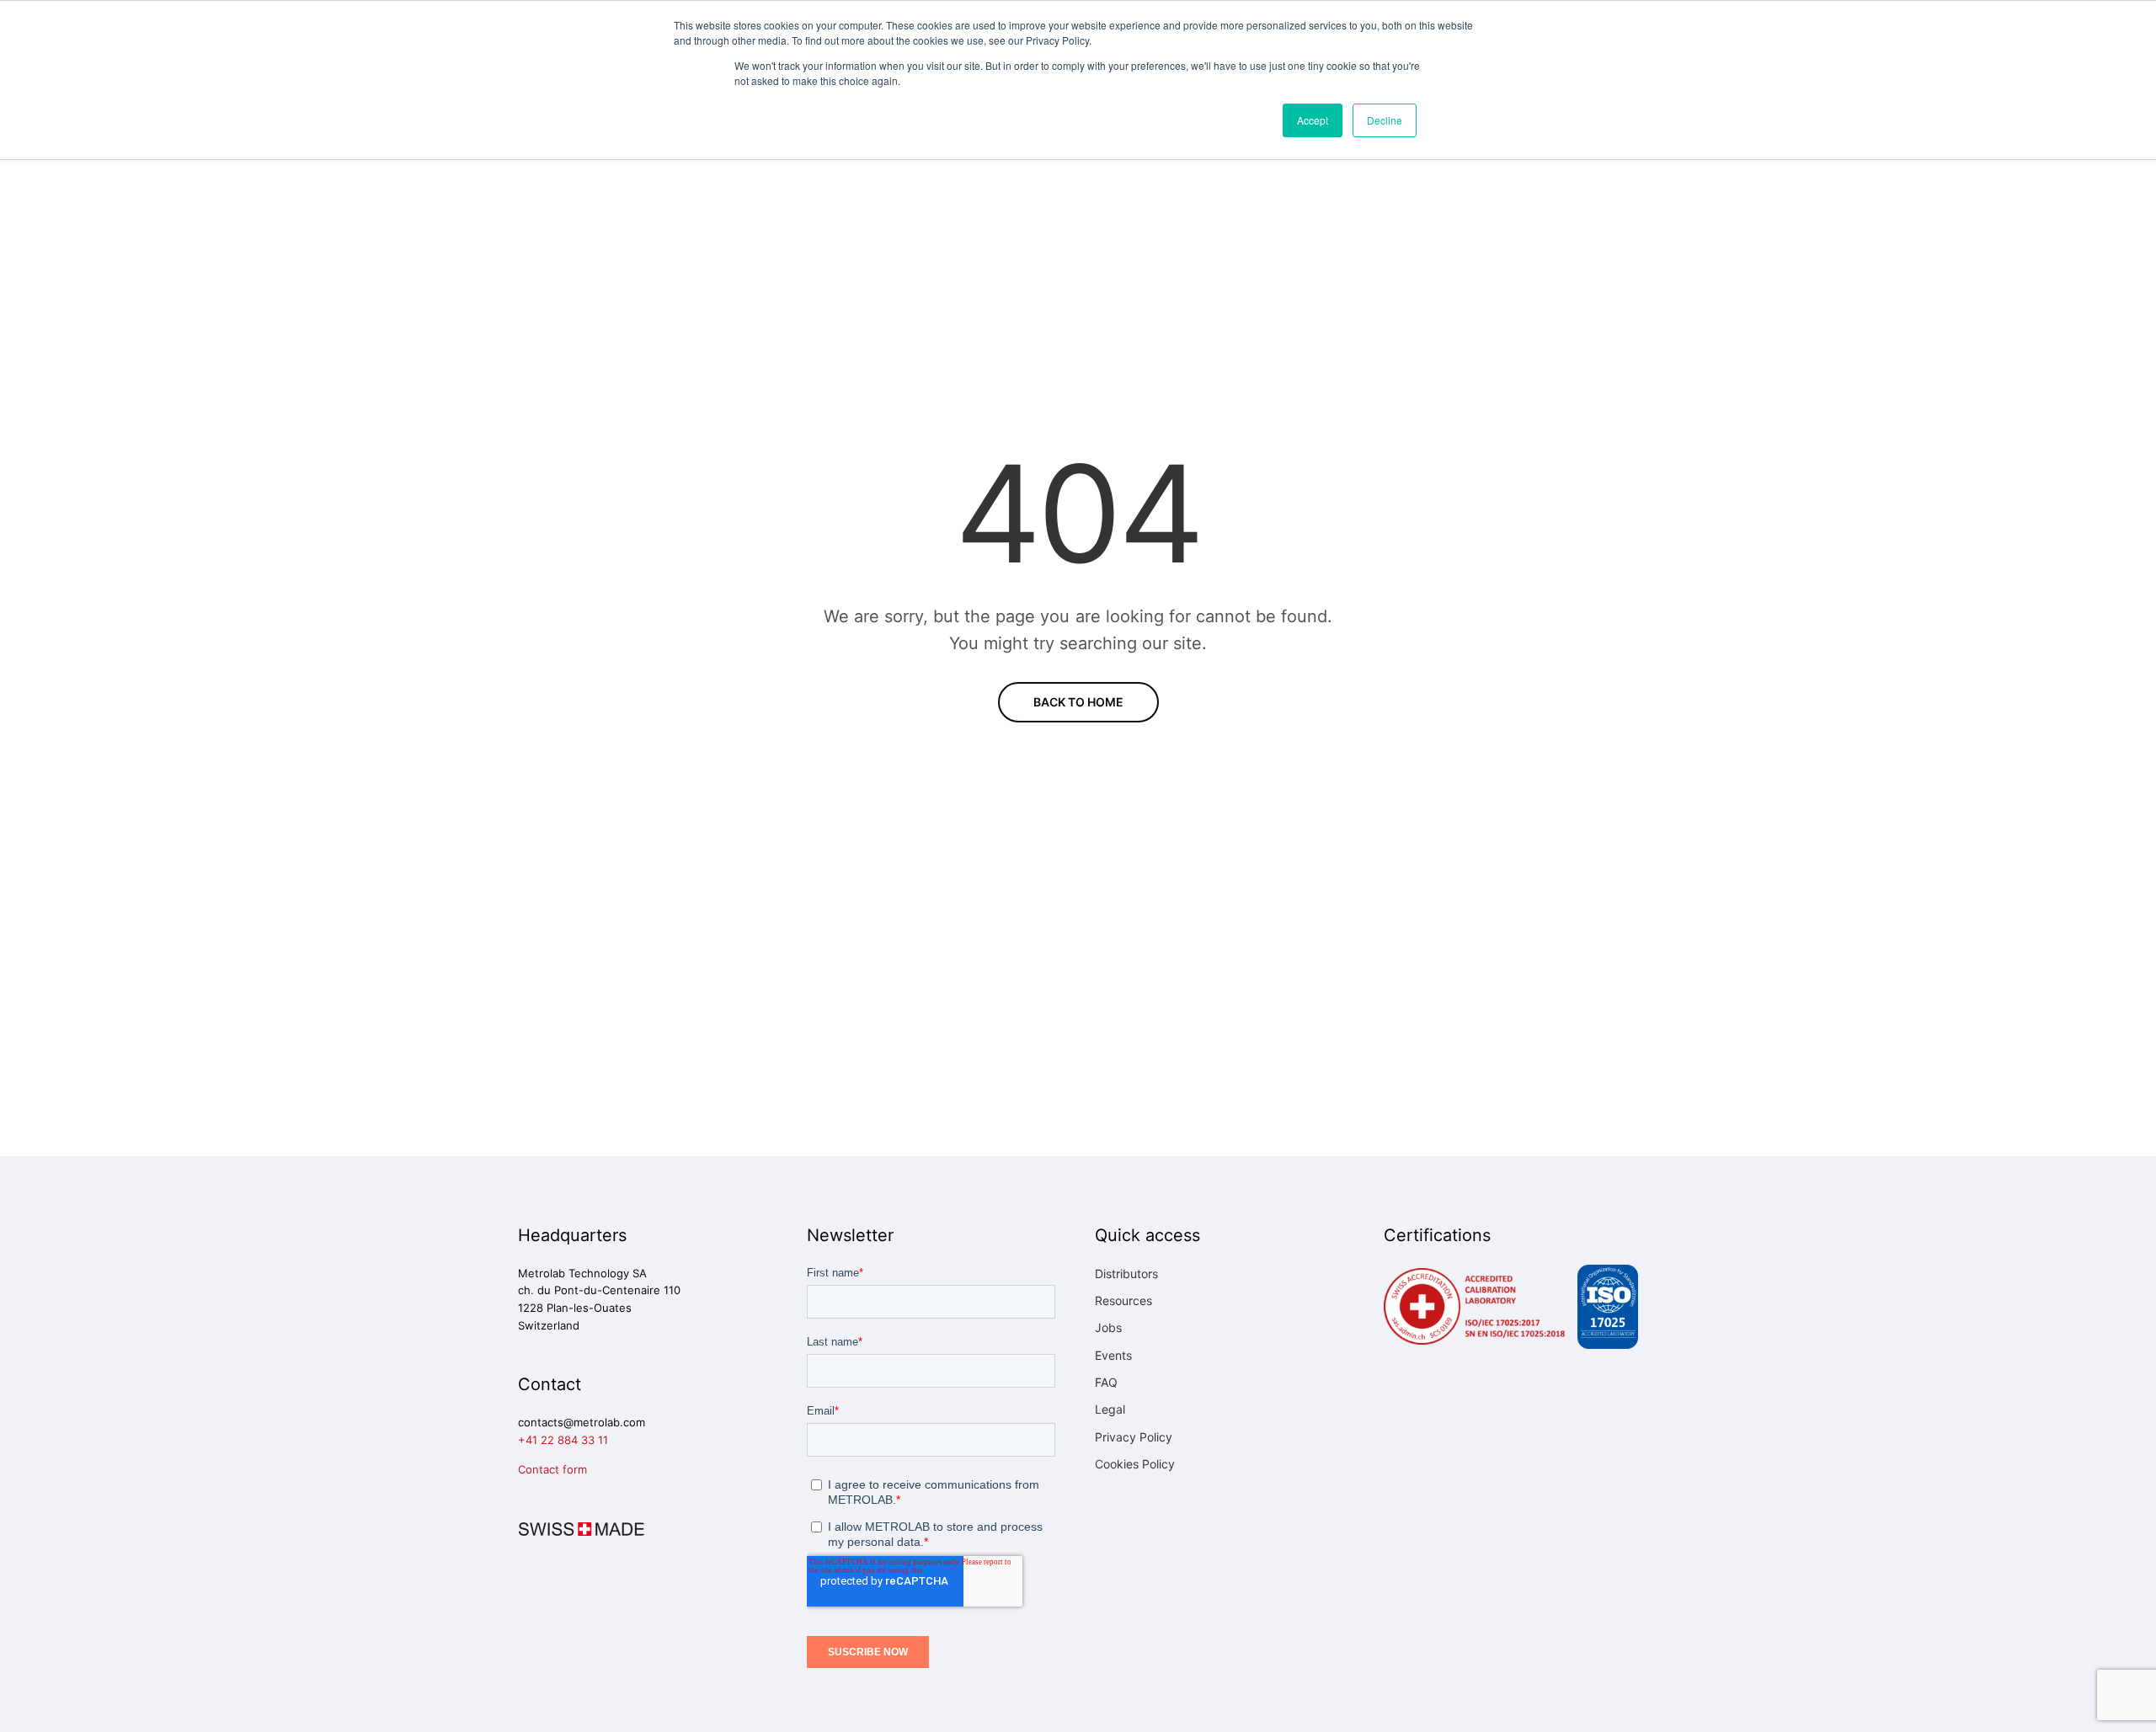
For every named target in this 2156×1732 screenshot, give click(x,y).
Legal (1110, 1409)
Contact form (552, 1469)
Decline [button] (1385, 120)
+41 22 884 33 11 (563, 1440)
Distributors (1126, 1274)
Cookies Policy (1135, 1464)
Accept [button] (1313, 120)
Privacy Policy (1134, 1437)
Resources (1123, 1300)
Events (1113, 1355)
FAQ (1106, 1382)
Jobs (1108, 1327)
